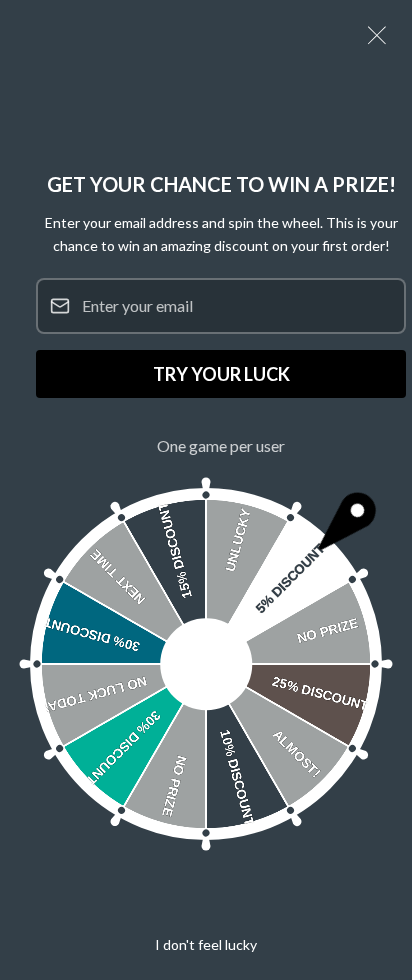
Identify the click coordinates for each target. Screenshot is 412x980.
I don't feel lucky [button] (206, 944)
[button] (377, 35)
